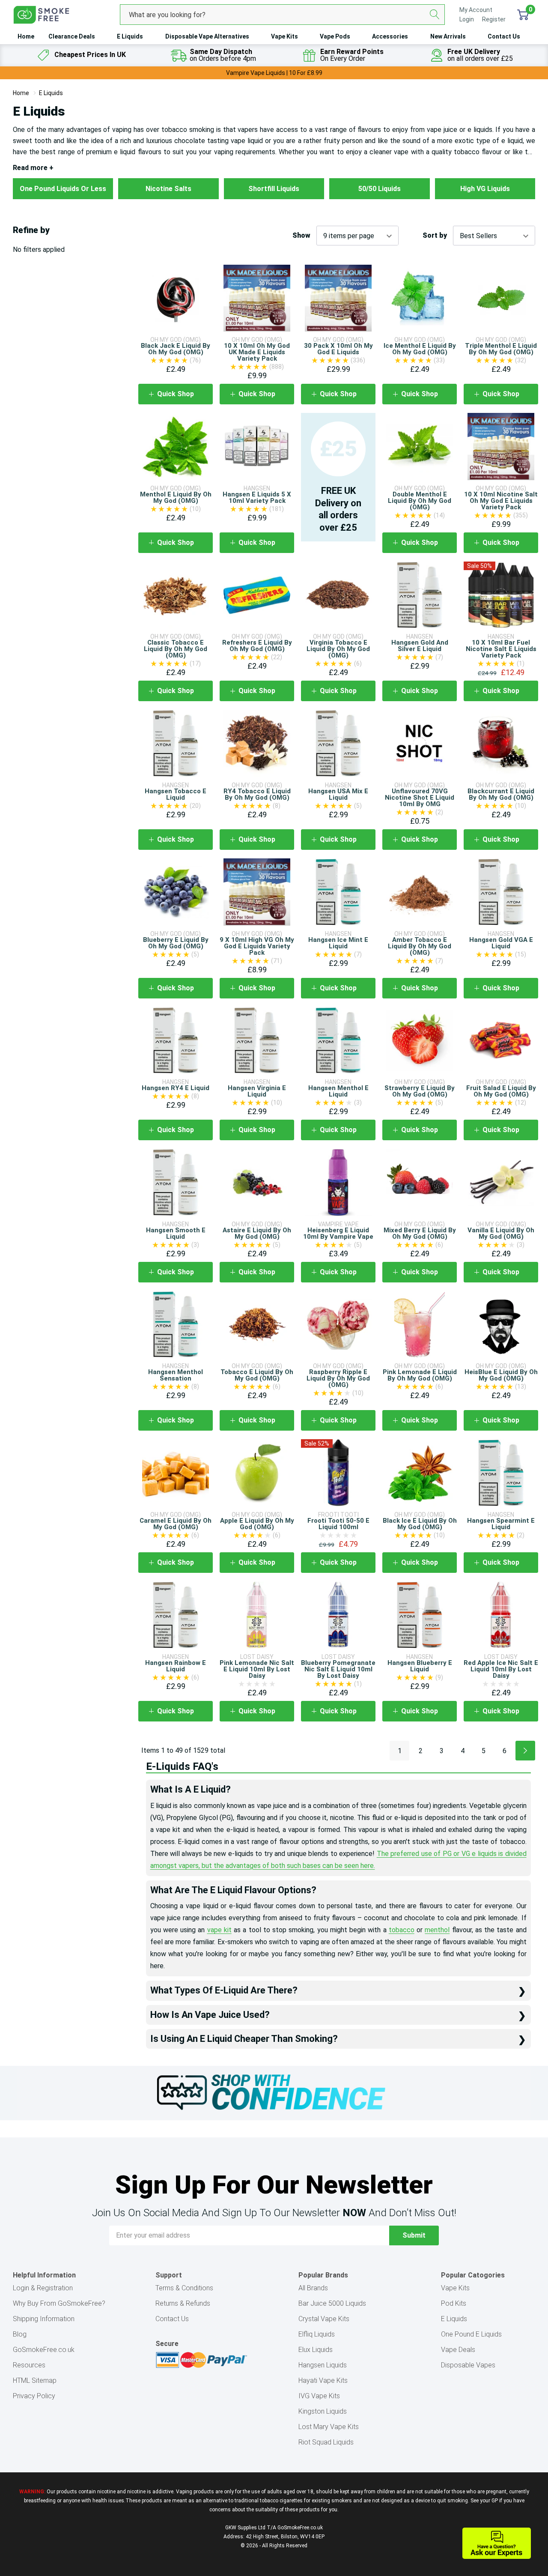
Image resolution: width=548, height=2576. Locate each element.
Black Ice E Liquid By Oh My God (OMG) (420, 1524)
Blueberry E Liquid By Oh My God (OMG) (176, 943)
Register (494, 19)
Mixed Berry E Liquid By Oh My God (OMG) (420, 1233)
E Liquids (130, 36)
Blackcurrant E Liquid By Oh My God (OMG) (501, 794)
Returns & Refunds (183, 2303)
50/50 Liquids (380, 189)
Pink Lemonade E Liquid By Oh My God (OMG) (420, 1375)
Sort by (435, 236)
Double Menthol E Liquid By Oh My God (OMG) (420, 501)
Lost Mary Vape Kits (329, 2427)
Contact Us (504, 36)
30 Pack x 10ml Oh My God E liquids (338, 349)
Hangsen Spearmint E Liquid (501, 1524)
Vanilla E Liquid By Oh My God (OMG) (501, 1233)
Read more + (33, 168)
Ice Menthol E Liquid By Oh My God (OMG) (420, 349)
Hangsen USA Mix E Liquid (338, 794)
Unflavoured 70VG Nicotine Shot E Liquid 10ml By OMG (420, 798)
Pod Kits (454, 2303)
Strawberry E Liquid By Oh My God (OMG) (420, 1091)
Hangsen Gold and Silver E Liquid (420, 646)
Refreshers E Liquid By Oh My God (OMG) (257, 646)
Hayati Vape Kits (323, 2380)
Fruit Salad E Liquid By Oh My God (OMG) (501, 1091)
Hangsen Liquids (323, 2365)
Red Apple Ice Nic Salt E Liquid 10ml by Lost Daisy (501, 1669)
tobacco (402, 1930)
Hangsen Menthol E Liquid (338, 1091)
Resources (29, 2365)
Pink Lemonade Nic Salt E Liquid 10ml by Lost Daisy (257, 1669)
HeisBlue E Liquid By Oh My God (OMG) (501, 1375)
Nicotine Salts (168, 189)
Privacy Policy (34, 2396)
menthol (437, 1930)
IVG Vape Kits (319, 2396)
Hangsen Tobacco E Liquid (176, 794)
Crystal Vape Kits (324, 2319)
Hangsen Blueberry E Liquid (420, 1666)
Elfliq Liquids (317, 2334)
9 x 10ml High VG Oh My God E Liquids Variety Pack (257, 946)
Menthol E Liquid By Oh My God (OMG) (176, 498)
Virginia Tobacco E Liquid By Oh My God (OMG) (338, 649)
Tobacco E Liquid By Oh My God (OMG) (257, 1375)
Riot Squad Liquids (326, 2442)
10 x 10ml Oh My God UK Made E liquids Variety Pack (257, 352)
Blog (20, 2334)
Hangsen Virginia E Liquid (257, 1091)
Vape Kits (284, 36)
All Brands (313, 2288)
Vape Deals (458, 2350)
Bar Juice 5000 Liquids (332, 2303)
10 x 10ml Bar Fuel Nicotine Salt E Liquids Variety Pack (501, 649)
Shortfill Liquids (274, 189)
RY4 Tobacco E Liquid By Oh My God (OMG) (257, 794)
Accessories (390, 36)
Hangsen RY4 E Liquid (176, 1088)
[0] (523, 15)
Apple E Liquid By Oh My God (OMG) (257, 1524)
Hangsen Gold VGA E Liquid (501, 943)
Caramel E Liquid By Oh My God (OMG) (176, 1524)
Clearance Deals (72, 36)
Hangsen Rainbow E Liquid (176, 1666)
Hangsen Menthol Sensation (176, 1375)
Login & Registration (43, 2288)
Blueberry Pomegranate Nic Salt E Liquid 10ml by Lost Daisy (338, 1669)
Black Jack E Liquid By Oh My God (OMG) (176, 349)
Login (467, 19)
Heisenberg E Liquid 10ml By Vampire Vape (338, 1233)
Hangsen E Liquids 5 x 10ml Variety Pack (257, 498)
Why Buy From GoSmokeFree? (59, 2303)
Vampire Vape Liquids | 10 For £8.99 (274, 73)
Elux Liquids (316, 2350)
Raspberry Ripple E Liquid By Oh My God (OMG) (338, 1378)
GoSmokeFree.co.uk (44, 2350)
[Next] (525, 1751)
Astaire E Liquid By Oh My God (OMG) (257, 1233)
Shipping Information (44, 2319)
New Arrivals (448, 36)
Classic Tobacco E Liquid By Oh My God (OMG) (176, 649)
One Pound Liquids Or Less (63, 189)
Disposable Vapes (468, 2365)
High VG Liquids (485, 189)
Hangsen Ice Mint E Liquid (338, 943)
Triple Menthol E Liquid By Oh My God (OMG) (501, 349)
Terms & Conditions (184, 2288)
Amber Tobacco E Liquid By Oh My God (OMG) (420, 946)
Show (301, 236)
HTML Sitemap (35, 2380)
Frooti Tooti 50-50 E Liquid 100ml (338, 1524)
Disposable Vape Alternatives (207, 36)
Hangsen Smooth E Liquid (176, 1233)
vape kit (219, 1930)
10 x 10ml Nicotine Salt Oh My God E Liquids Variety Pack (501, 501)
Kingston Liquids (323, 2411)
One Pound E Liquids (471, 2334)
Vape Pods (335, 36)
